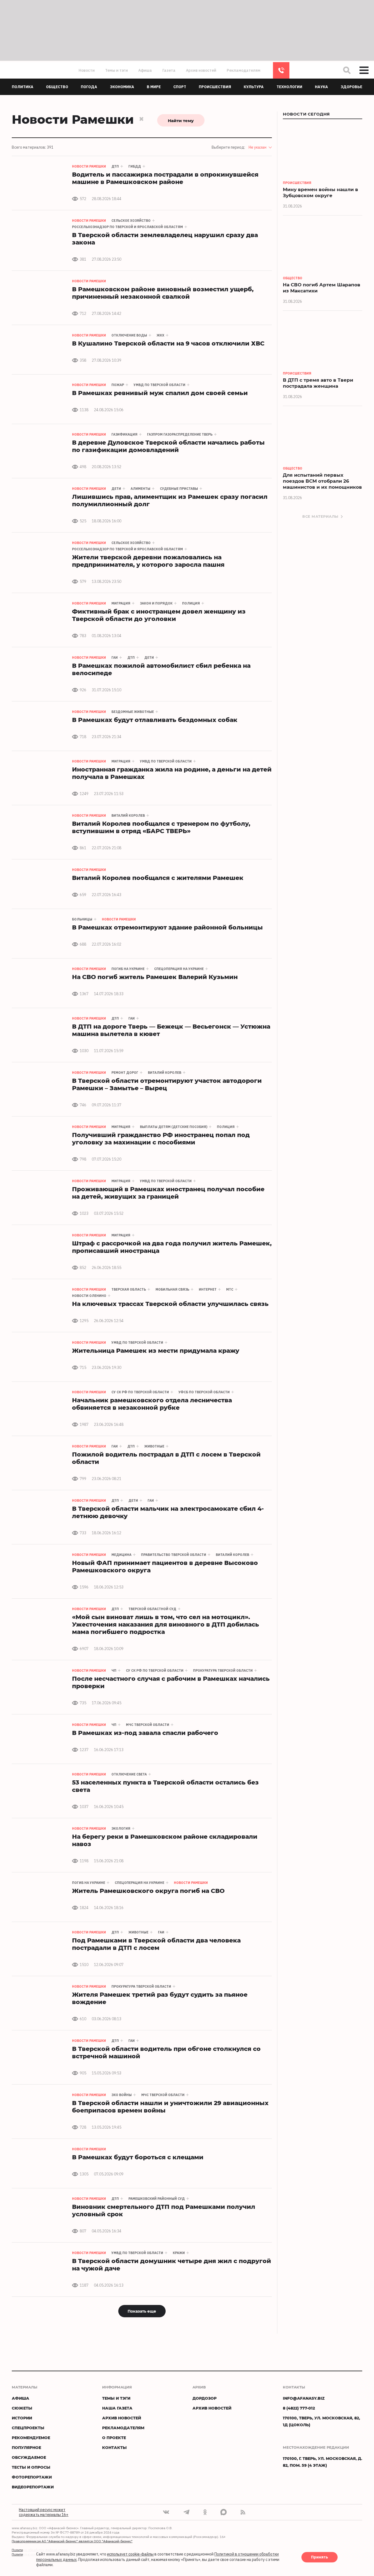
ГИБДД (135, 166)
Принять (320, 2557)
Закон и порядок (156, 603)
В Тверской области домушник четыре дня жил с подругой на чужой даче (172, 2264)
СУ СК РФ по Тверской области (140, 1392)
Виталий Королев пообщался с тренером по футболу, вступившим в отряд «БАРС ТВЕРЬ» (161, 827)
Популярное (26, 2447)
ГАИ (115, 657)
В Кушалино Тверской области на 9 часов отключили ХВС (168, 343)
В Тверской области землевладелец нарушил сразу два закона (165, 238)
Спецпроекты (28, 2428)
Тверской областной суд (152, 1609)
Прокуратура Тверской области (223, 1670)
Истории (22, 2418)
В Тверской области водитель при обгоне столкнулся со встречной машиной (166, 2052)
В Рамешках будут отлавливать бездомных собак (155, 720)
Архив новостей (201, 70)
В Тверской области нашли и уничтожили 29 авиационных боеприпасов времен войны (170, 2106)
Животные (154, 1446)
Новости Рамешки (89, 166)
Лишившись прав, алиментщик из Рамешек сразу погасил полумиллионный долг (170, 500)
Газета (169, 70)
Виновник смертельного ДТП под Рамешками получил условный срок (164, 2210)
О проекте (114, 2438)
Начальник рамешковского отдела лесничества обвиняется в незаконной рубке (152, 1404)
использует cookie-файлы (130, 2554)
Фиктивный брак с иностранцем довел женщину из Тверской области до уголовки (159, 615)
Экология (121, 1828)
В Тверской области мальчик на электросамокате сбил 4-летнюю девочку (168, 1512)
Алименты (140, 489)
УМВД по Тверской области (159, 385)
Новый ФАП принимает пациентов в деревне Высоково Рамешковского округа (165, 1566)
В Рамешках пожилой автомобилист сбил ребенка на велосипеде (161, 669)
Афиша (145, 70)
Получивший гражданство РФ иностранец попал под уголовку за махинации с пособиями (161, 1138)
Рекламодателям (244, 70)
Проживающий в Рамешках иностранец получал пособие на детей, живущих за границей (168, 1193)
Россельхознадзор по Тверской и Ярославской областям (127, 227)
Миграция (121, 603)
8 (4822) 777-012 (281, 70)
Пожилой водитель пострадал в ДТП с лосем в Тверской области (166, 1458)
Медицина (121, 1555)
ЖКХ (160, 335)
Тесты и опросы (31, 2467)
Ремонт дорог (125, 1073)
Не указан (258, 147)
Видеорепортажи (33, 2487)
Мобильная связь (172, 1289)
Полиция (191, 603)
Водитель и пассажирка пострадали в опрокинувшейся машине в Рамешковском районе (165, 178)
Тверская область (129, 1289)
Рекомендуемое (31, 2438)
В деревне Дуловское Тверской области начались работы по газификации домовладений (168, 446)
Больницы (82, 919)
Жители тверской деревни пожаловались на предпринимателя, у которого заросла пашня (148, 561)
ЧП (114, 1670)
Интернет (208, 1289)
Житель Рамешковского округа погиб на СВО (148, 1891)
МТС (230, 1289)
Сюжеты (22, 2408)
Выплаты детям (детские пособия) (174, 1127)
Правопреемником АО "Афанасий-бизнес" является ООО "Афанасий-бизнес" (72, 2541)
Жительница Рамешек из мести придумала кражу (156, 1350)
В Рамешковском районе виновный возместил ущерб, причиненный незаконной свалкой (163, 293)
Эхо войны (122, 2095)
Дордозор (205, 2398)
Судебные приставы (179, 489)
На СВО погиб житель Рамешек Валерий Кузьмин (155, 977)
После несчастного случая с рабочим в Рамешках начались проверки (171, 1682)
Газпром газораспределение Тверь (180, 434)
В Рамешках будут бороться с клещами (138, 2157)
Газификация (124, 434)
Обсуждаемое (29, 2457)
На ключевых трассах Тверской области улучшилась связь (170, 1304)
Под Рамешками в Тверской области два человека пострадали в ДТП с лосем (156, 1944)
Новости (87, 70)
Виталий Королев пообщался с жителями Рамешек (158, 878)
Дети (116, 489)
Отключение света (129, 1774)
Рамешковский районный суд (157, 2199)
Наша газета (117, 2408)
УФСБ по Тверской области (204, 1392)
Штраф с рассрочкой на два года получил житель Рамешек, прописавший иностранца (172, 1247)
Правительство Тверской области (174, 1555)
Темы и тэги (116, 70)
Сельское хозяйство (131, 221)
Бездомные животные (133, 712)
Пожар (118, 385)
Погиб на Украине (128, 969)
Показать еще (142, 2311)
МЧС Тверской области (148, 1725)
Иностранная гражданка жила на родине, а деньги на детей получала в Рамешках (172, 773)
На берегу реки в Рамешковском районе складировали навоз (165, 1840)
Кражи (179, 2253)
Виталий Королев (128, 815)
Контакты (114, 2447)
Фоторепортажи (32, 2477)
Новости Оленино (89, 1296)
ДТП (115, 166)
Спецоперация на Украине (179, 969)
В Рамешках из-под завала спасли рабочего (145, 1733)
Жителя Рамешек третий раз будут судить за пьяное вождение (160, 1998)
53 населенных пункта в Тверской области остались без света (165, 1786)
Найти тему (181, 120)
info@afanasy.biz (304, 2398)
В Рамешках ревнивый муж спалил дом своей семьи (160, 393)
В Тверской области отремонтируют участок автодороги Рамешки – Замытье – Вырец (167, 1084)
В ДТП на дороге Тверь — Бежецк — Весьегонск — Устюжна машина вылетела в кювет (171, 1030)
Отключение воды (129, 335)
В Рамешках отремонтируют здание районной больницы (167, 927)
